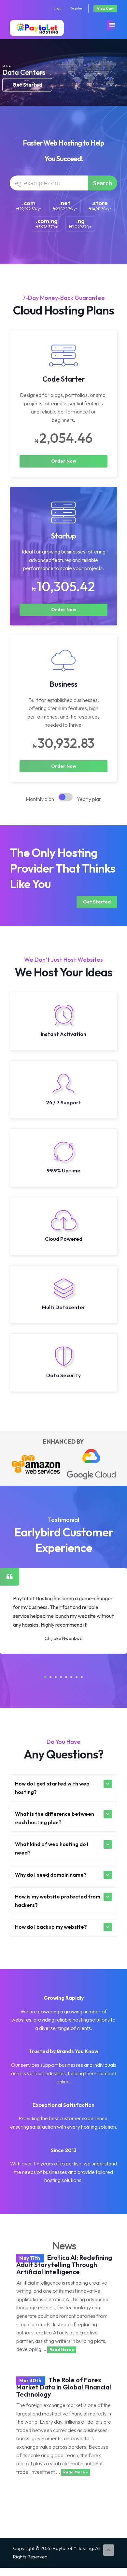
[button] (45, 1677)
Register (76, 8)
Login (58, 8)
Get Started (97, 902)
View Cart (105, 9)
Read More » (62, 2350)
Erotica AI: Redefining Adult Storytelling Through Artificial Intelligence (64, 2265)
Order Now (64, 461)
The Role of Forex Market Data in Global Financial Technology (64, 2387)
